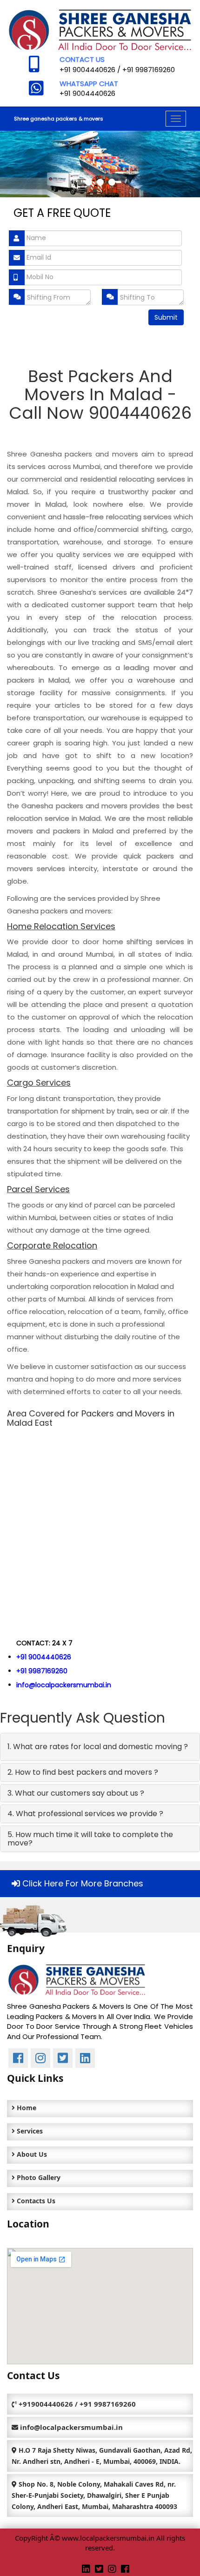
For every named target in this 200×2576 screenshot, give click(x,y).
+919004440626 (46, 2404)
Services (29, 2131)
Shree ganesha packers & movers (59, 119)
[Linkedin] (86, 2569)
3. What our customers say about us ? (76, 1793)
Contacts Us (35, 2201)
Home (26, 2108)
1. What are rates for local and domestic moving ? (98, 1747)
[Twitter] (99, 2569)
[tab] (100, 1747)
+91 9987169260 (149, 70)
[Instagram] (112, 2569)
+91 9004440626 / (91, 70)
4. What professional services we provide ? (85, 1814)
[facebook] (125, 2569)
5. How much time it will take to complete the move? (90, 1839)
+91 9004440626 (87, 93)
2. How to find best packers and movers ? (83, 1772)
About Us (31, 2154)
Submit (166, 317)
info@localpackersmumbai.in (64, 1685)
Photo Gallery (38, 2177)
